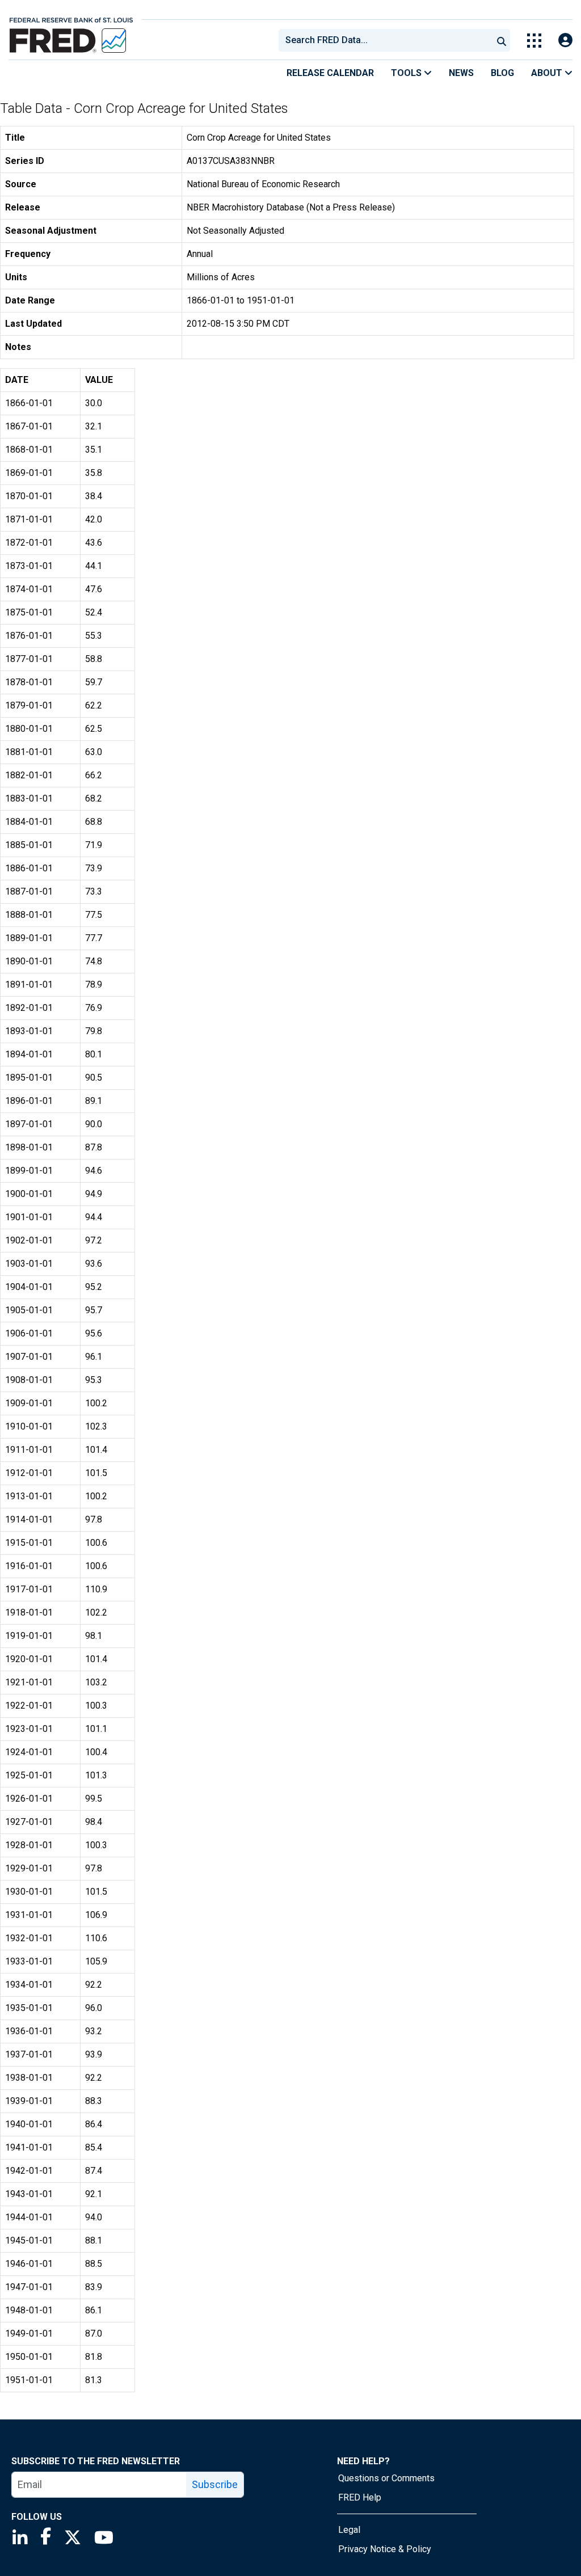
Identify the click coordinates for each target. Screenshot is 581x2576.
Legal (349, 2530)
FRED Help (360, 2497)
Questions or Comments (386, 2478)
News (461, 73)
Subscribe (215, 2484)
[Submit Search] (502, 40)
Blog (502, 73)
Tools (407, 73)
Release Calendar (330, 73)
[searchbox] (388, 40)
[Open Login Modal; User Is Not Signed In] (565, 41)
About (548, 73)
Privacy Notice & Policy (385, 2549)
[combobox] (385, 40)
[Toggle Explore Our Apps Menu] (534, 41)
